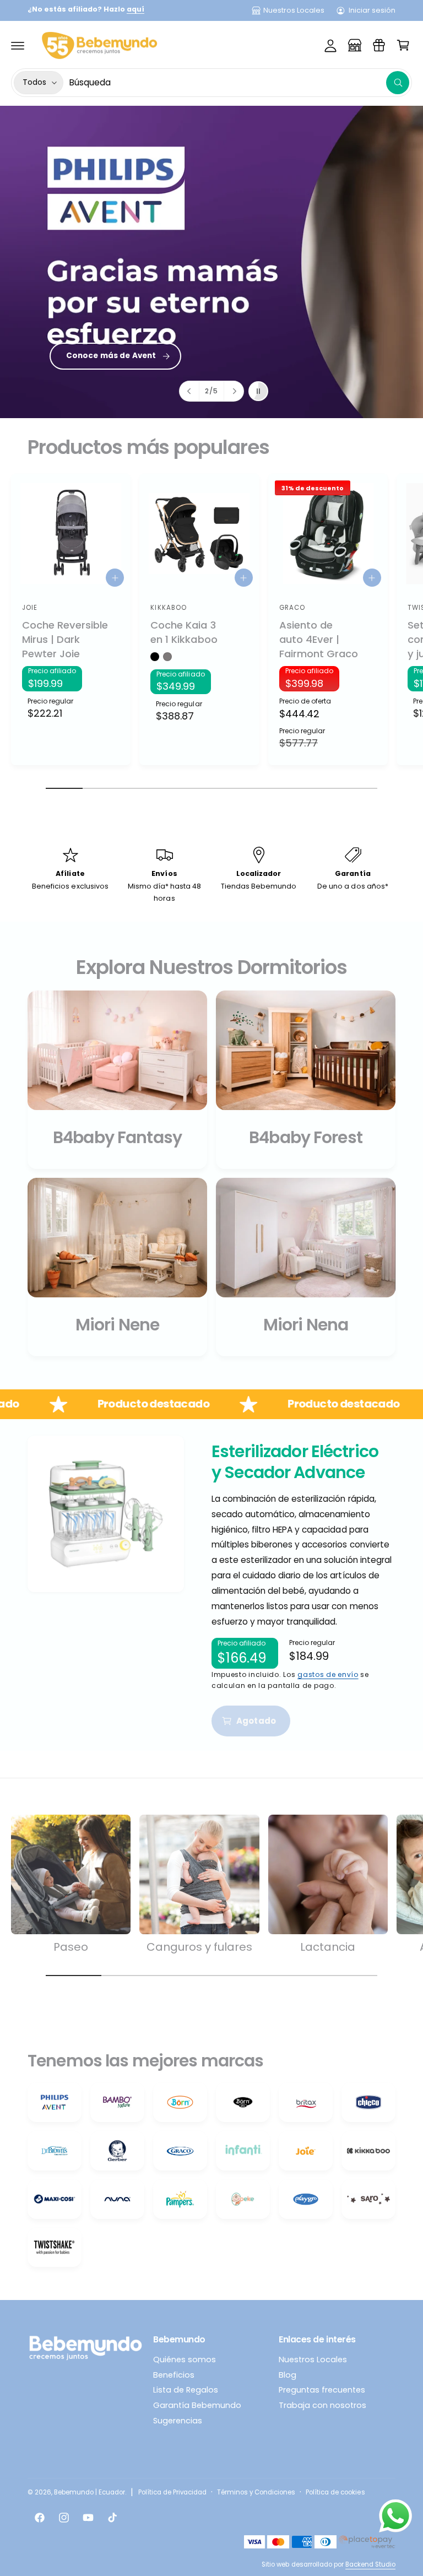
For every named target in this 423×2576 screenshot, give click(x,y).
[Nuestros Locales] (355, 45)
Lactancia (328, 1947)
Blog (288, 2375)
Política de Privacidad (172, 2492)
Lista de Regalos (186, 2390)
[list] (211, 1173)
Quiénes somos (185, 2359)
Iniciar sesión (372, 10)
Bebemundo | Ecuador (90, 2492)
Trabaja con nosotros (322, 2405)
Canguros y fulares (199, 1947)
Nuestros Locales (294, 10)
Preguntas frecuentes (322, 2390)
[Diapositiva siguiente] (234, 391)
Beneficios (174, 2375)
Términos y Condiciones (256, 2492)
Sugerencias (178, 2421)
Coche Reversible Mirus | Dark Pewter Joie (65, 639)
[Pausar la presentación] (258, 391)
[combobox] (239, 83)
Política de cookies (335, 2492)
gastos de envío (328, 1674)
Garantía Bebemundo (197, 2405)
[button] (18, 45)
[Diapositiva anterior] (189, 391)
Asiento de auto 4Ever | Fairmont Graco (319, 639)
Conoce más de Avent (111, 356)
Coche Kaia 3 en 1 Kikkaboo (184, 632)
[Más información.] (395, 2518)
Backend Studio (370, 2564)
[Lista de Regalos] (379, 45)
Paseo (71, 1947)
